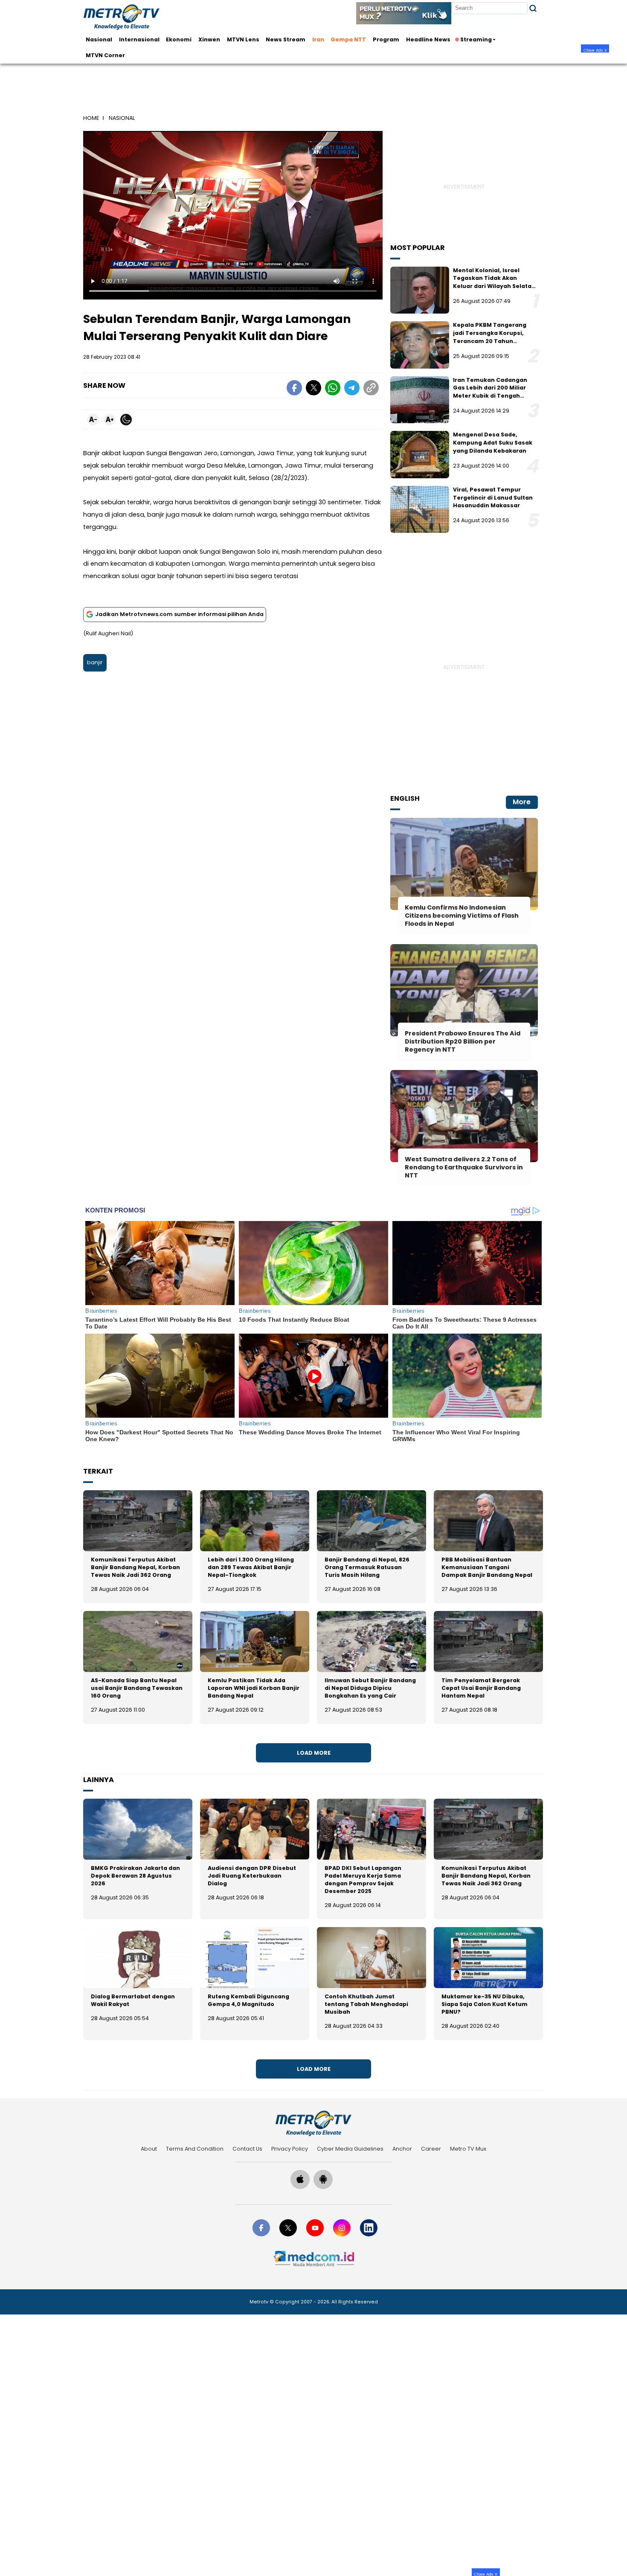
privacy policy (290, 2149)
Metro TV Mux (468, 2149)
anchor (402, 2149)
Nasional (99, 39)
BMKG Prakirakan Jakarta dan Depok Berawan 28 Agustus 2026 (135, 1876)
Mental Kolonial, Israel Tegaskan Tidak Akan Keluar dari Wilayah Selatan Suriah (494, 282)
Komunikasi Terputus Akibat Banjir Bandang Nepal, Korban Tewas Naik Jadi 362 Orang (135, 1567)
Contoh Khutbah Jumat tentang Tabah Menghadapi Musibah (366, 2004)
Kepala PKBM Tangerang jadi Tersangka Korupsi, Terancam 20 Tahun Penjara (490, 337)
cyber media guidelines (350, 2149)
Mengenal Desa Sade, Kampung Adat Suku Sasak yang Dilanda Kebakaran (493, 442)
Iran (318, 39)
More (522, 802)
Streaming (476, 39)
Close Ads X (595, 50)
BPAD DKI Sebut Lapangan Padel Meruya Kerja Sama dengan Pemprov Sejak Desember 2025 (363, 1880)
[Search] (533, 8)
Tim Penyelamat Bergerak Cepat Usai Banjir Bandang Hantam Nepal (481, 1688)
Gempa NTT (348, 39)
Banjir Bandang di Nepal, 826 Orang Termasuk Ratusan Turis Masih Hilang (367, 1567)
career (431, 2149)
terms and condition (195, 2149)
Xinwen (209, 39)
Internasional (139, 39)
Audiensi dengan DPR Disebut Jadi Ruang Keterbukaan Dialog (252, 1876)
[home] (313, 2123)
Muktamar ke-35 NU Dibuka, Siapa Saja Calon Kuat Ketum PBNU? (485, 2004)
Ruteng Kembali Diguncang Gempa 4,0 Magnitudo (248, 2000)
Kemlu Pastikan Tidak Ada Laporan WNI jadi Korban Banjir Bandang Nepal (254, 1688)
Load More (314, 1753)
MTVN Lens (243, 39)
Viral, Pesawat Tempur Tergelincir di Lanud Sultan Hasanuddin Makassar (493, 497)
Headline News (428, 39)
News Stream (286, 39)
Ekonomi (179, 39)
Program (386, 39)
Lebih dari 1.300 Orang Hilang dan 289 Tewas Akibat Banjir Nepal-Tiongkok (251, 1567)
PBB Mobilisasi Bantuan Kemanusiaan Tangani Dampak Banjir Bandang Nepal (487, 1567)
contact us (247, 2149)
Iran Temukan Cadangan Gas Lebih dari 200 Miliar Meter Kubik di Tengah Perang (490, 392)
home (91, 118)
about (149, 2149)
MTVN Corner (105, 55)
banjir (95, 662)
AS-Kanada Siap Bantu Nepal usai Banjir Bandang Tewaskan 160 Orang (137, 1688)
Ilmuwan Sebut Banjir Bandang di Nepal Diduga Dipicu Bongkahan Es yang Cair (370, 1688)
